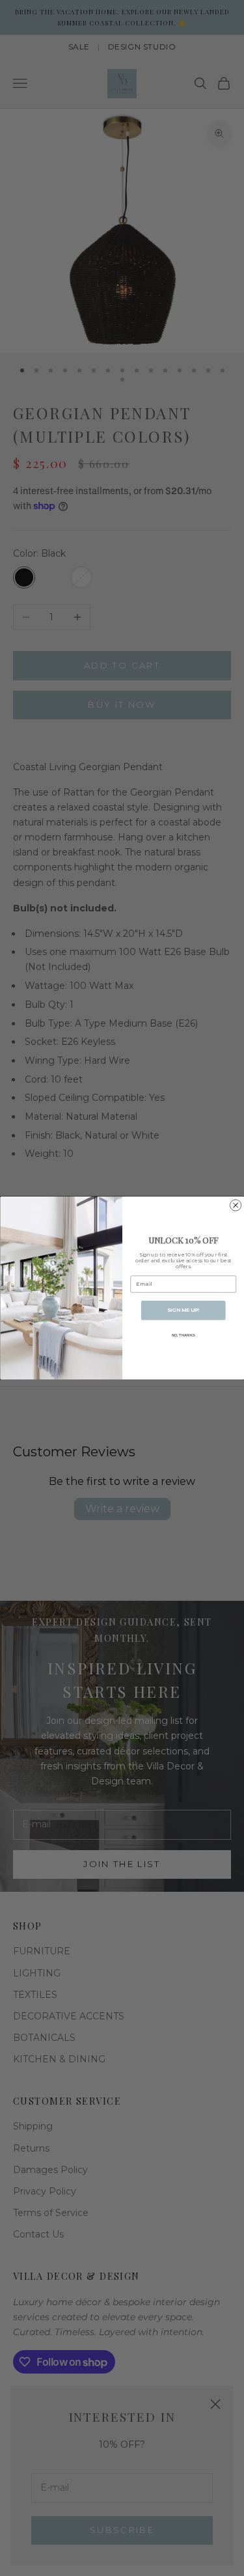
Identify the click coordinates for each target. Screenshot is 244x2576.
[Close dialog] (235, 1205)
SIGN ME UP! (183, 1310)
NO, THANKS (183, 1336)
